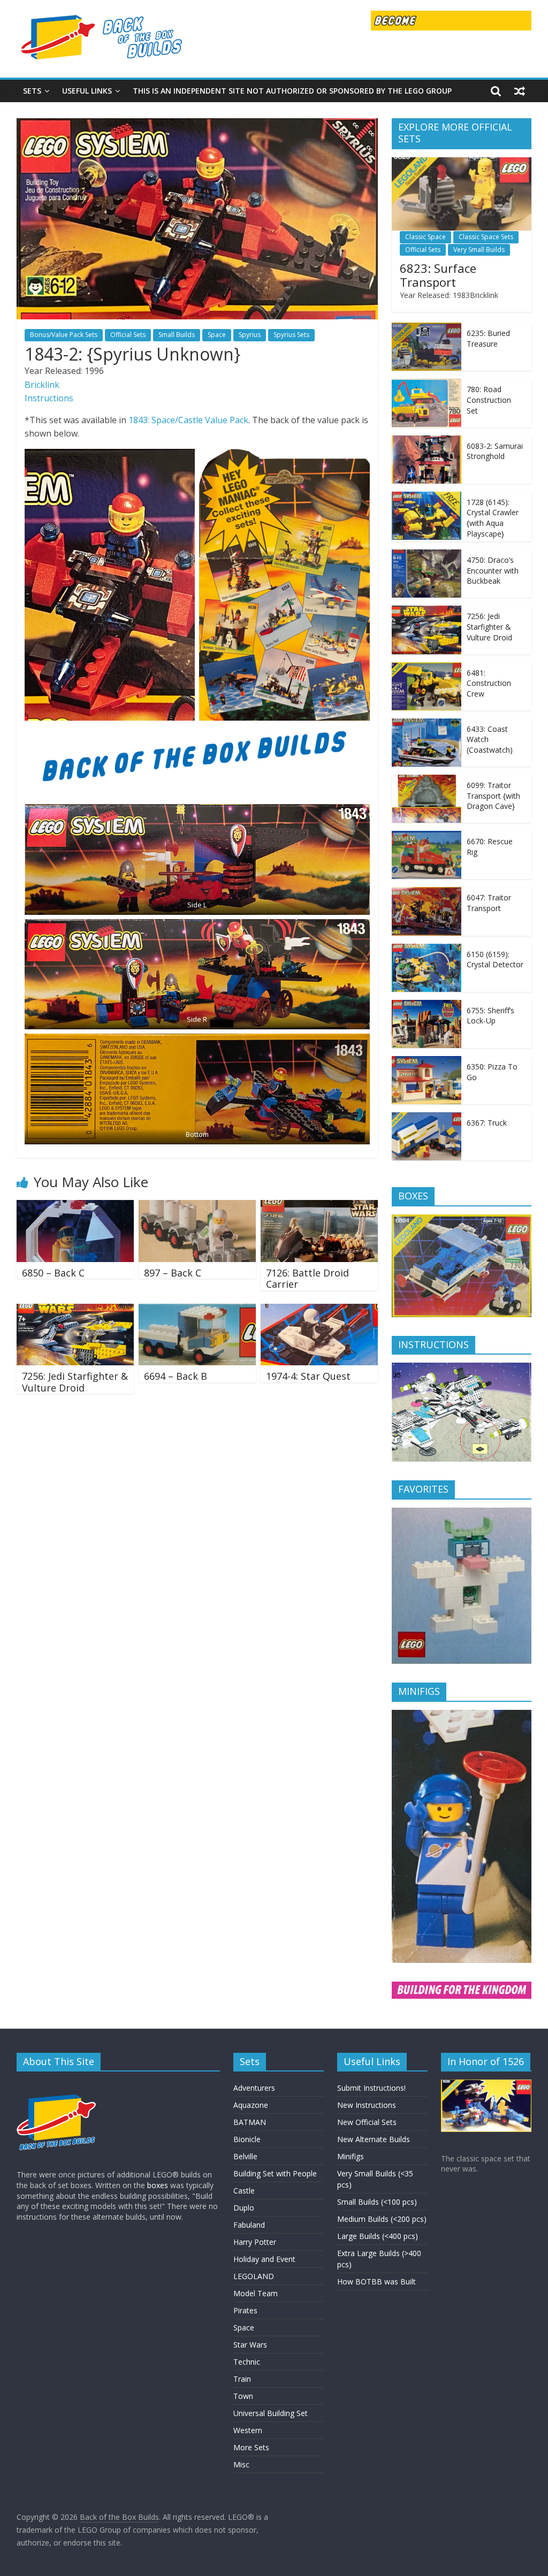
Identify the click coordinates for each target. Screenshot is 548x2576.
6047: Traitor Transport (489, 903)
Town (243, 2396)
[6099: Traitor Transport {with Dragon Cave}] (427, 780)
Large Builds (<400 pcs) (378, 2236)
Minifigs (351, 2156)
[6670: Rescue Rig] (427, 836)
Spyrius (250, 335)
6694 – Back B (176, 1376)
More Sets (251, 2447)
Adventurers (254, 2088)
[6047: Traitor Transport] (427, 893)
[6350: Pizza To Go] (427, 1062)
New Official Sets (367, 2122)
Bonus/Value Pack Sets (64, 335)
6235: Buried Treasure (488, 338)
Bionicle (247, 2139)
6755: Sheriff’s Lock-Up (490, 1016)
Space (217, 335)
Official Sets (128, 335)
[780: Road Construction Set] (427, 384)
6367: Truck (487, 1123)
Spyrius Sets (291, 335)
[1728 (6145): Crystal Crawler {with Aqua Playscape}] (427, 497)
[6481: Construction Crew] (427, 668)
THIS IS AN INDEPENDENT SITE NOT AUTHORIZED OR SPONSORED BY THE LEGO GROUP (292, 91)
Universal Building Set (271, 2413)
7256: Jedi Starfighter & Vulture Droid (75, 1382)
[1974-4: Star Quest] (319, 1310)
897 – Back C (173, 1273)
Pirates (245, 2310)
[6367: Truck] (427, 1118)
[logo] (57, 2085)
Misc (241, 2464)
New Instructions (367, 2105)
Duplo (244, 2208)
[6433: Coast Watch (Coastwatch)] (427, 724)
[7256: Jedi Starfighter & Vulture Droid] (75, 1310)
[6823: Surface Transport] (462, 163)
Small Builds (177, 335)
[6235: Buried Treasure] (427, 328)
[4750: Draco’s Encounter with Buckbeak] (427, 555)
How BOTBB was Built (376, 2281)
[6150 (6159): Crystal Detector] (427, 949)
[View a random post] (520, 91)
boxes (158, 2185)
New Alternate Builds (374, 2139)
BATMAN (250, 2122)
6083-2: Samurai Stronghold (495, 451)
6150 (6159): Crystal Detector (495, 960)
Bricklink (42, 385)
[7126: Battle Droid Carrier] (319, 1206)
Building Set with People (275, 2173)
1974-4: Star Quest (308, 1376)
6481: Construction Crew (489, 683)
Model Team (256, 2293)
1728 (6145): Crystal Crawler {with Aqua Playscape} (493, 518)
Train (242, 2379)
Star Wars (250, 2345)
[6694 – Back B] (197, 1310)
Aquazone (251, 2105)
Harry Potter (255, 2242)
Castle (244, 2191)
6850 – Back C (53, 1273)
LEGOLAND (254, 2276)
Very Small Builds (479, 250)
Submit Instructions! (371, 2088)
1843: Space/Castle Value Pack (188, 420)
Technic (247, 2362)
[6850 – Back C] (75, 1206)
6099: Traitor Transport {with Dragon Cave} (493, 796)
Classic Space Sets (486, 237)
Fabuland (249, 2225)
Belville (245, 2156)
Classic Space (425, 237)
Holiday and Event (264, 2259)
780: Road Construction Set (489, 400)
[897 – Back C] (197, 1206)
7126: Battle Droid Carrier (307, 1279)
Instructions (49, 398)
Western (248, 2430)
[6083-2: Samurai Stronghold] (427, 441)
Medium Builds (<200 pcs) (382, 2219)
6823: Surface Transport (438, 275)
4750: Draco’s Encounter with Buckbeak (493, 570)
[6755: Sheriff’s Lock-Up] (427, 1006)
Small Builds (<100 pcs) (377, 2202)
